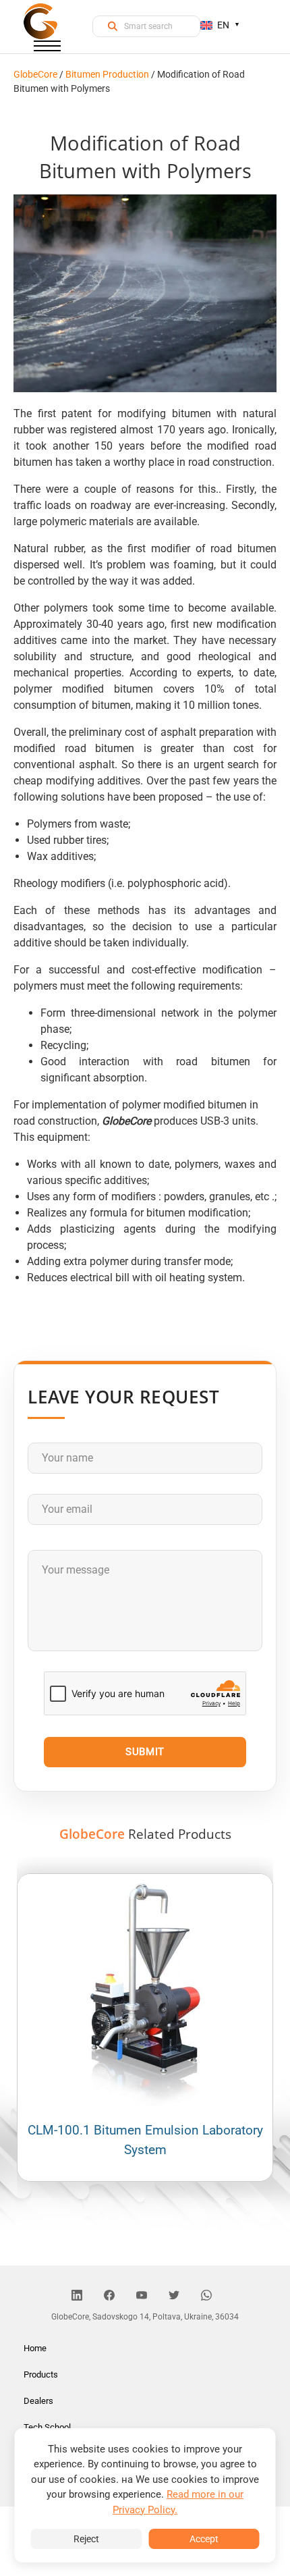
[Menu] (47, 49)
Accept (204, 2539)
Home (35, 2348)
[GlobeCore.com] (40, 21)
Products (41, 2374)
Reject (86, 2539)
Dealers (38, 2401)
